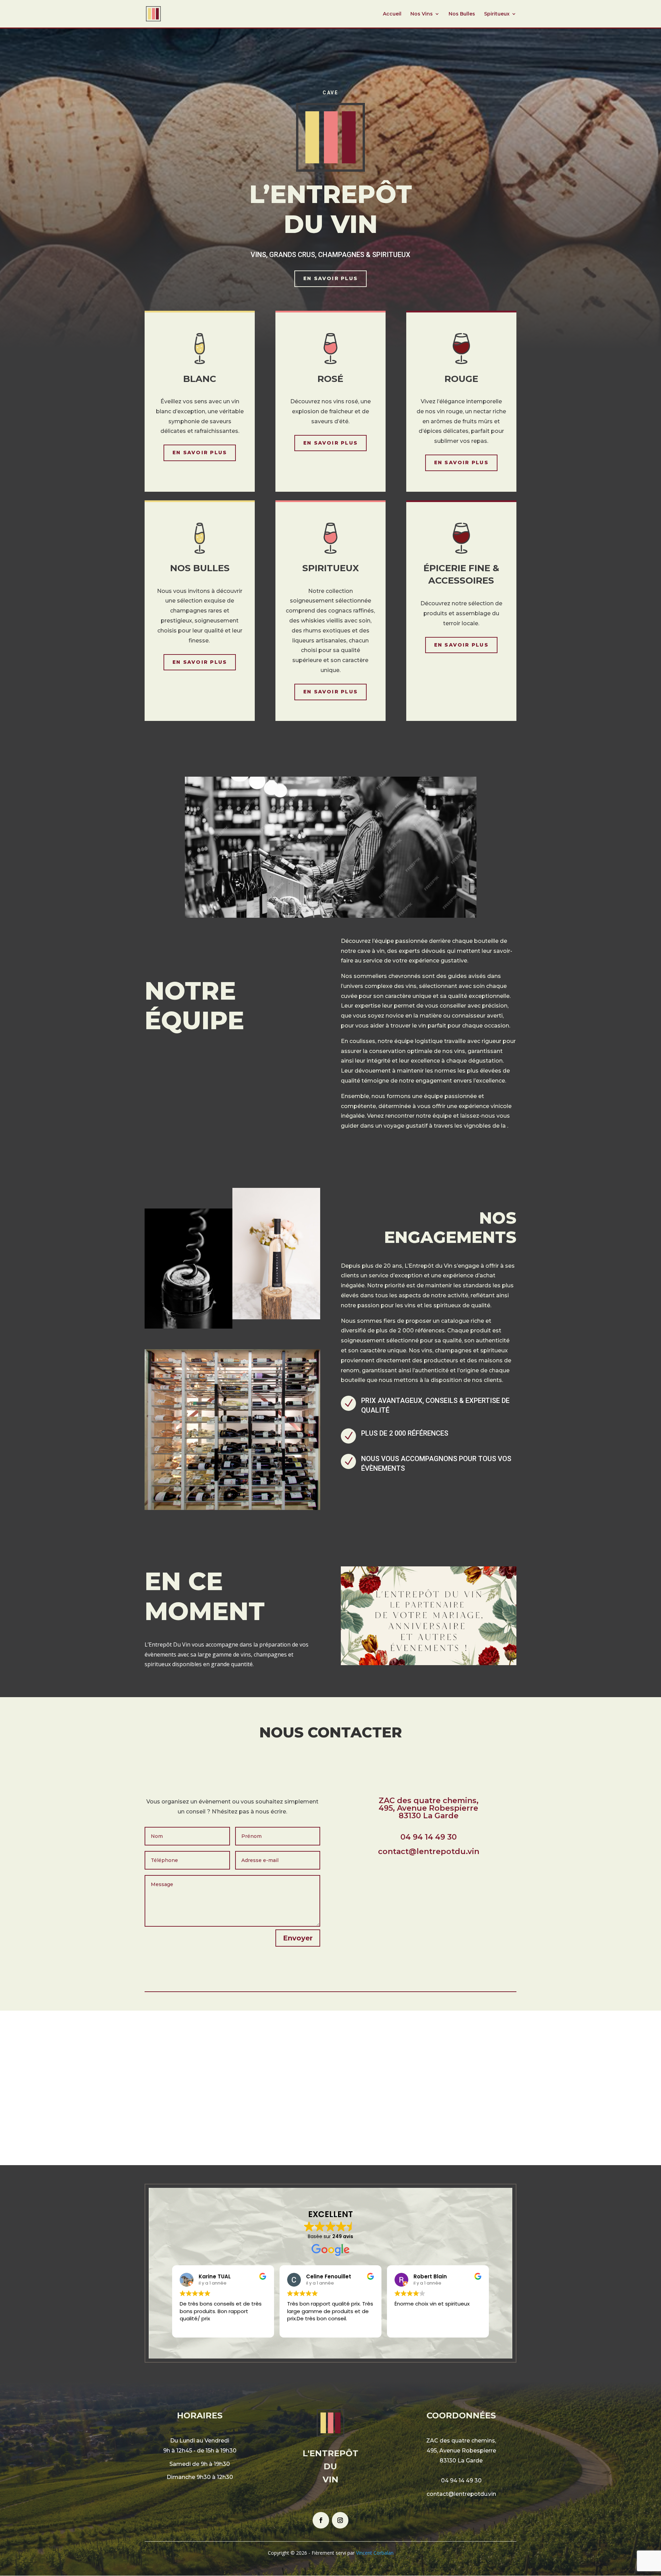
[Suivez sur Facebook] (321, 2520)
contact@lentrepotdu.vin (461, 2494)
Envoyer (298, 1938)
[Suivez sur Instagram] (340, 2520)
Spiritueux (497, 14)
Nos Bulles (462, 14)
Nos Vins (422, 14)
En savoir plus (330, 278)
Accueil (392, 14)
